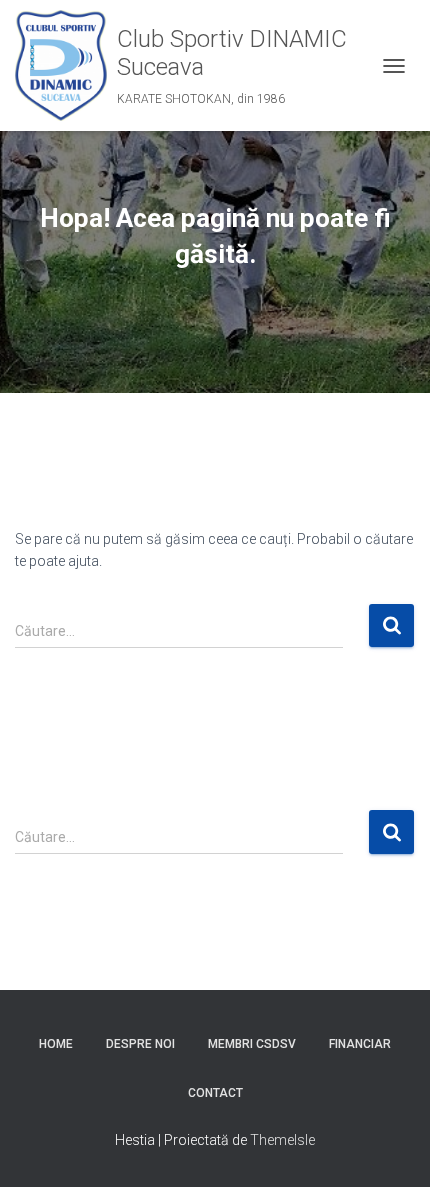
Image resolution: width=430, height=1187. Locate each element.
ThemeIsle (282, 1140)
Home (56, 1044)
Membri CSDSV (252, 1044)
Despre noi (140, 1044)
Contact (215, 1093)
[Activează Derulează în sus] (390, 1147)
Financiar (360, 1044)
